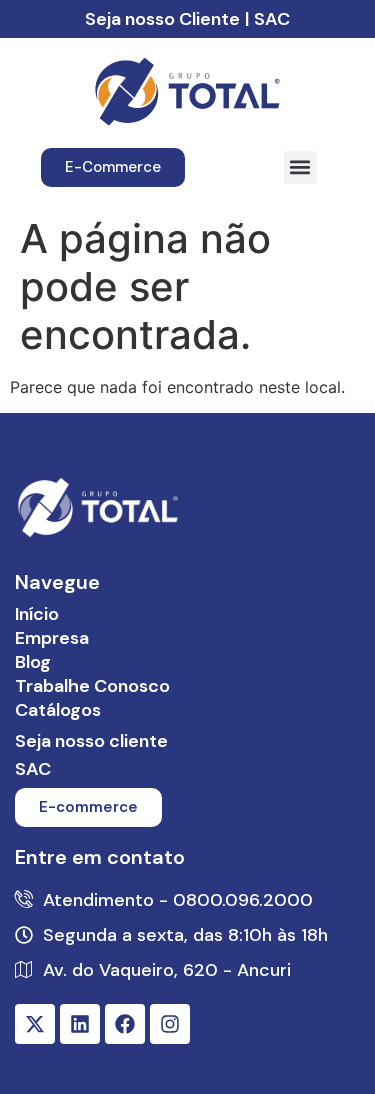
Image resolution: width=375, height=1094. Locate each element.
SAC (272, 19)
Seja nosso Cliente (162, 19)
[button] (300, 167)
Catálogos (58, 710)
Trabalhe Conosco (92, 686)
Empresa (52, 638)
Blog (33, 662)
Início (37, 614)
